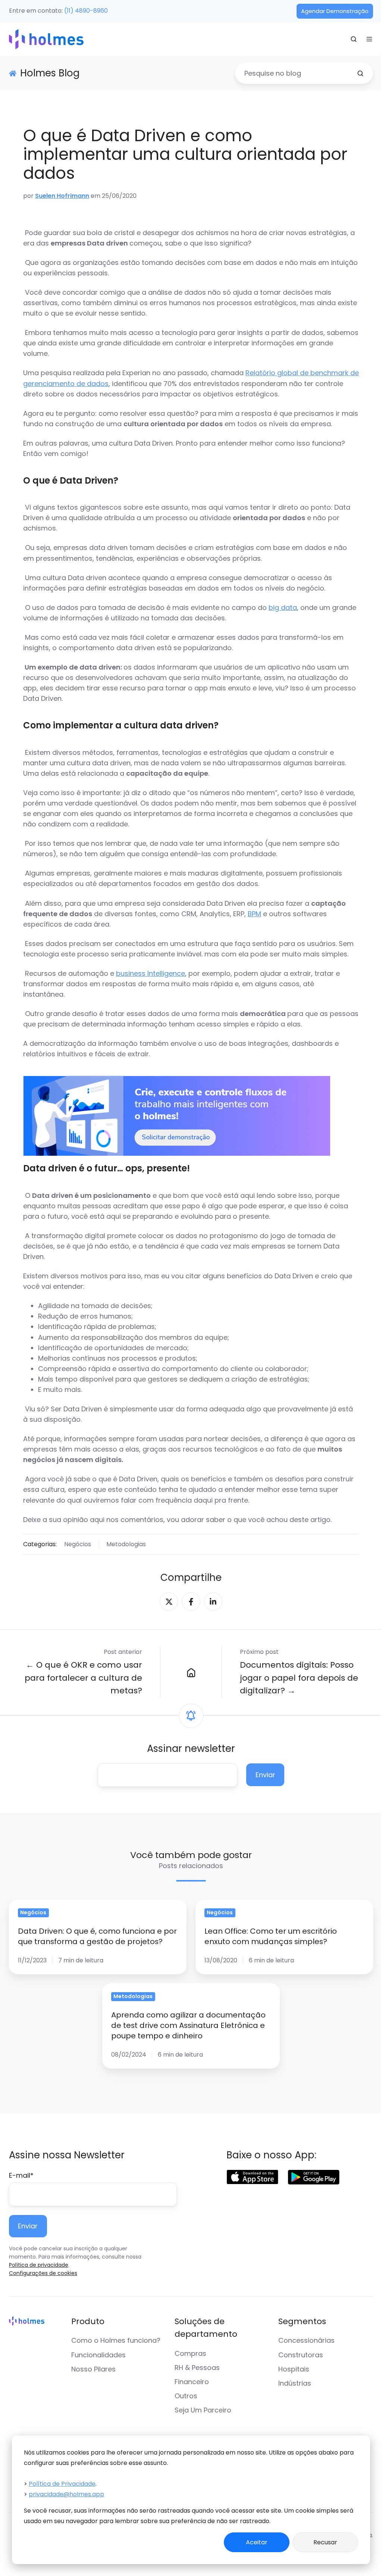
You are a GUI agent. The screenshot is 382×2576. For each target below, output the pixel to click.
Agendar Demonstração (335, 11)
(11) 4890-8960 (86, 11)
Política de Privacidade (62, 2484)
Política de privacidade (39, 2265)
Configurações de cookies (43, 2273)
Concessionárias (306, 2340)
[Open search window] (354, 39)
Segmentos (302, 2321)
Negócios (78, 1544)
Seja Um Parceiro (203, 2410)
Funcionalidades (98, 2355)
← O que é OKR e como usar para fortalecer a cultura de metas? (83, 1678)
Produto (88, 2321)
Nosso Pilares (93, 2369)
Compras (190, 2353)
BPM (254, 914)
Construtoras (301, 2355)
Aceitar (257, 2542)
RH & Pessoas (197, 2368)
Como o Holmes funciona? (116, 2340)
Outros (186, 2396)
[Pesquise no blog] (360, 73)
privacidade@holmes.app (66, 2494)
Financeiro (192, 2382)
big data (283, 607)
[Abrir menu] (369, 39)
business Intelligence (151, 973)
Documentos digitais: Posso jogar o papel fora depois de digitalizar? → (299, 1678)
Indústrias (295, 2383)
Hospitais (294, 2369)
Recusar (325, 2542)
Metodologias (126, 1544)
